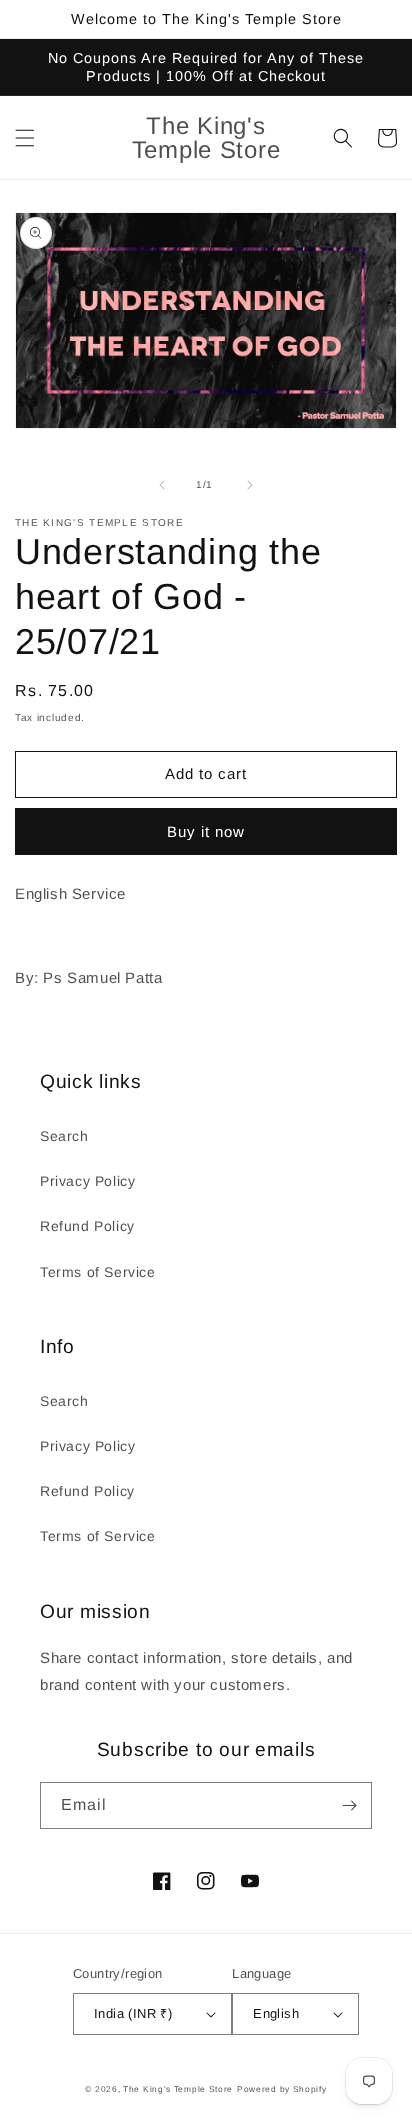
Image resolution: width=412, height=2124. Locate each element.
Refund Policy (87, 1226)
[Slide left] (162, 485)
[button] (25, 138)
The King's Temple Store (178, 2089)
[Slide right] (250, 485)
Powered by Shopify (282, 2089)
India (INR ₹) (133, 2013)
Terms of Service (98, 1272)
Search (64, 1136)
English (276, 2013)
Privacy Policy (87, 1181)
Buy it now (206, 831)
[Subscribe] (349, 1805)
